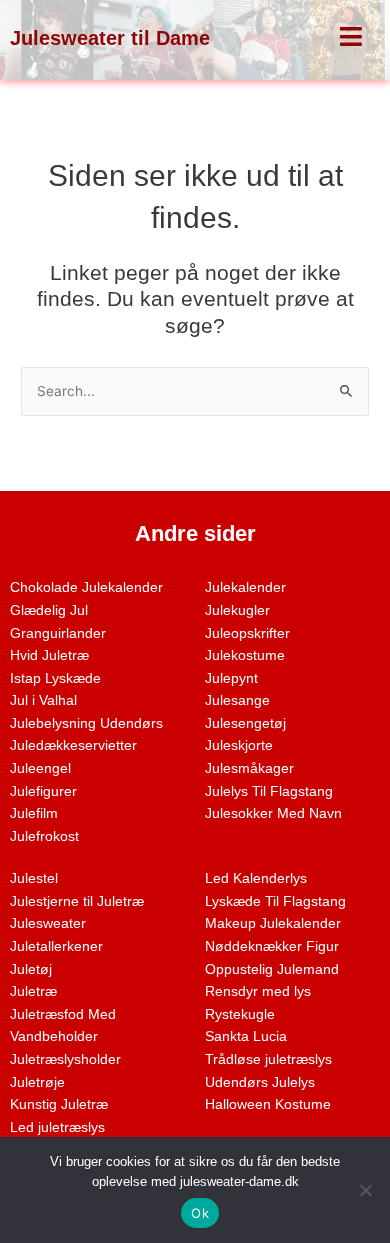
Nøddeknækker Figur (272, 946)
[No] (365, 1190)
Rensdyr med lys (258, 991)
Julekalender (245, 587)
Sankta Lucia (246, 1036)
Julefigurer (43, 791)
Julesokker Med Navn (273, 813)
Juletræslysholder (65, 1059)
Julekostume (245, 655)
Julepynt (231, 678)
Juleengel (40, 768)
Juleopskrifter (247, 633)
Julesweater (48, 923)
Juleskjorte (239, 745)
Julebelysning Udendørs (86, 723)
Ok (200, 1213)
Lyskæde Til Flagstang (275, 901)
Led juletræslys (57, 1127)
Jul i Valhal (43, 700)
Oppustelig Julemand (272, 969)
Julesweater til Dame (110, 38)
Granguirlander (58, 633)
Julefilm (34, 813)
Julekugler (237, 610)
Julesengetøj (245, 723)
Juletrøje (37, 1082)
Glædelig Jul (49, 610)
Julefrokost (44, 836)
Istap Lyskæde (55, 678)
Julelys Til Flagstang (269, 791)
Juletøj (31, 969)
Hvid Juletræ (49, 655)
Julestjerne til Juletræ (77, 901)
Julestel (34, 878)
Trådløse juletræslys (268, 1059)
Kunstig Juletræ (59, 1104)
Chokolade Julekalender (86, 587)
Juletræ (33, 991)
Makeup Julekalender (273, 923)
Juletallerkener (56, 946)
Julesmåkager (249, 768)
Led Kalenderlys (256, 878)
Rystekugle (240, 1014)
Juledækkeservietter (73, 745)
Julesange (237, 700)
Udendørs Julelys (260, 1082)
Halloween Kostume (268, 1104)
